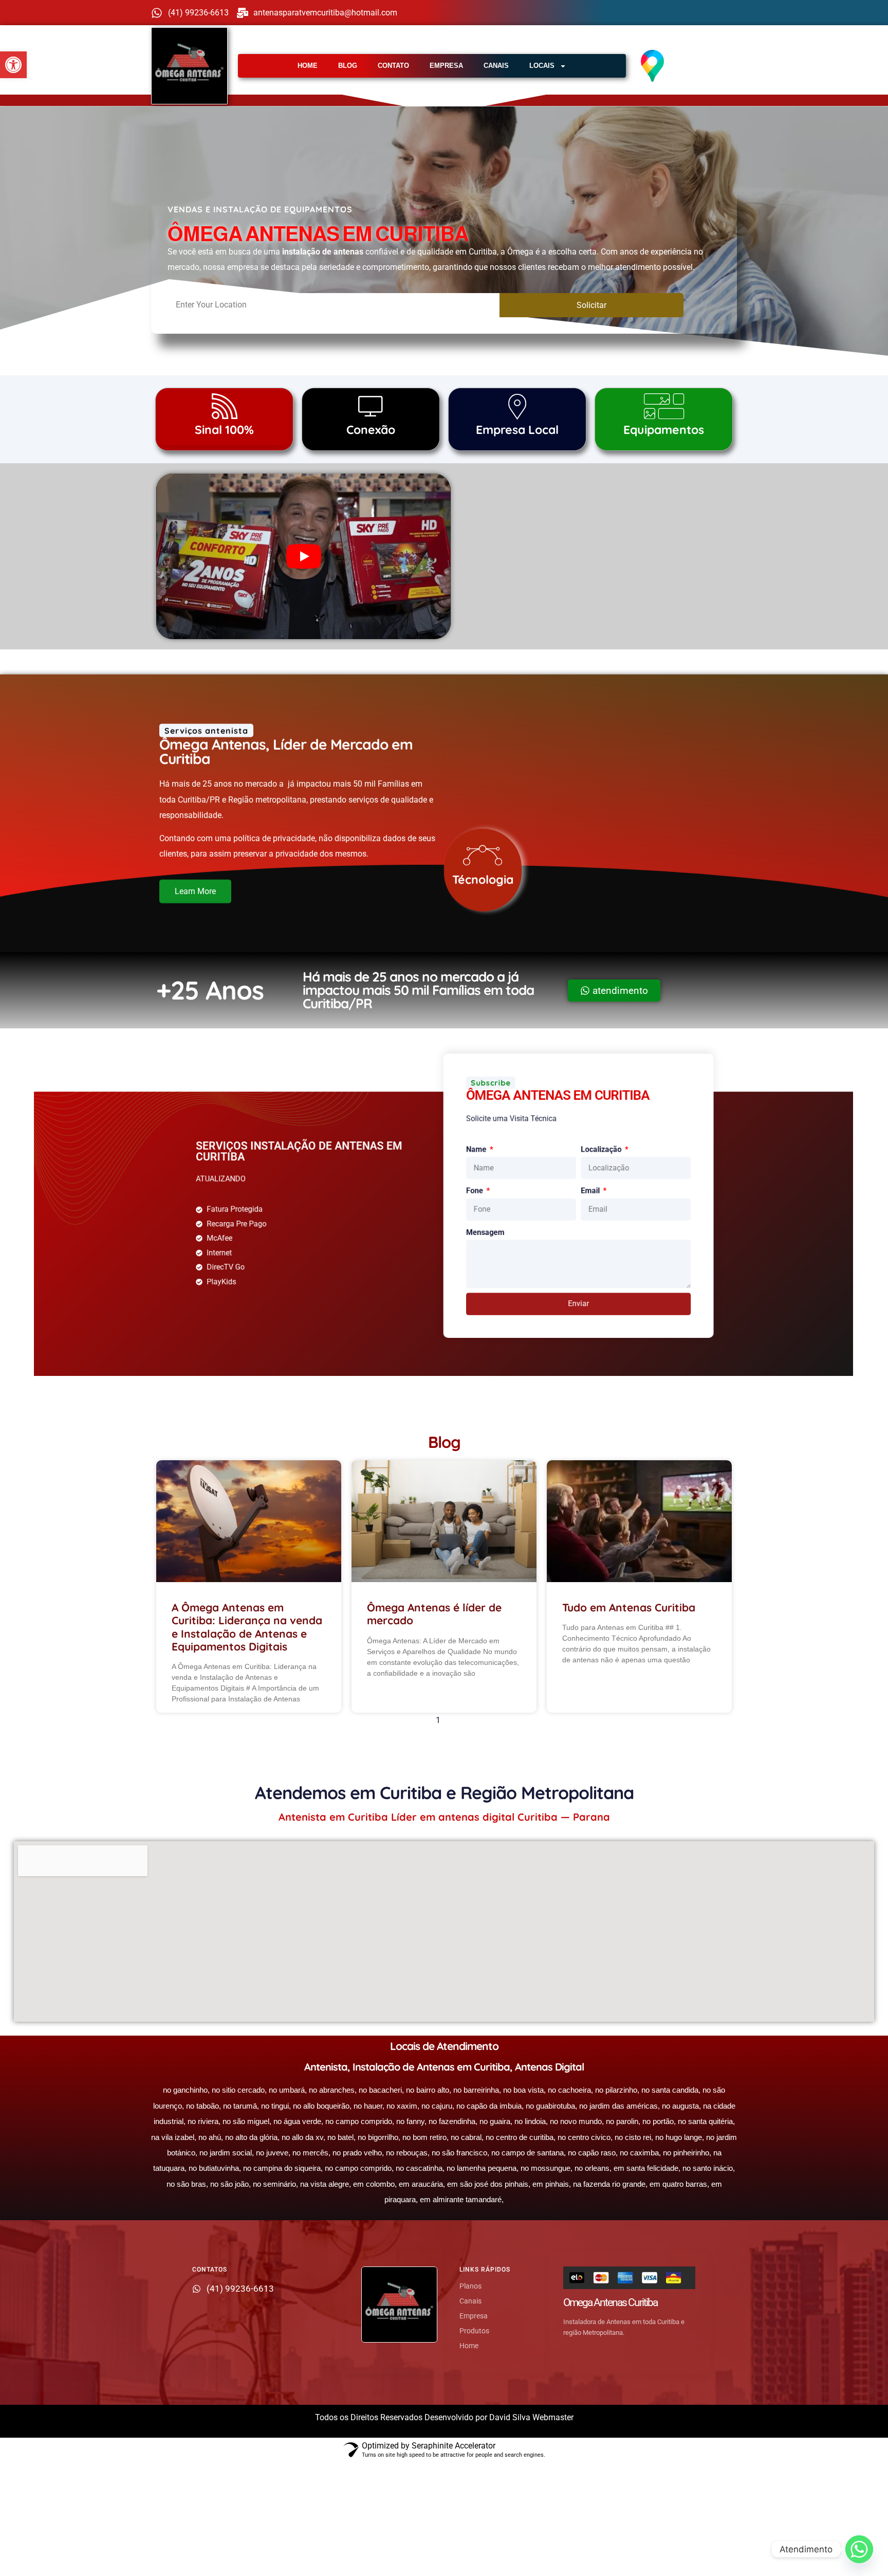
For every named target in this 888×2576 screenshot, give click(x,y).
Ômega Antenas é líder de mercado (434, 1614)
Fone (479, 1187)
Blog (348, 66)
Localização (616, 1142)
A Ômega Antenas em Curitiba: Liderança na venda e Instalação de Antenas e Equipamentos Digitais (247, 1627)
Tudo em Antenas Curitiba (629, 1607)
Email (604, 1187)
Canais (496, 66)
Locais (542, 66)
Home (308, 66)
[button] (13, 65)
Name (481, 1142)
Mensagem (489, 1232)
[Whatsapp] (859, 2549)
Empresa (446, 66)
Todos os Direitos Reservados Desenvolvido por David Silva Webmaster (444, 2417)
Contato (393, 66)
